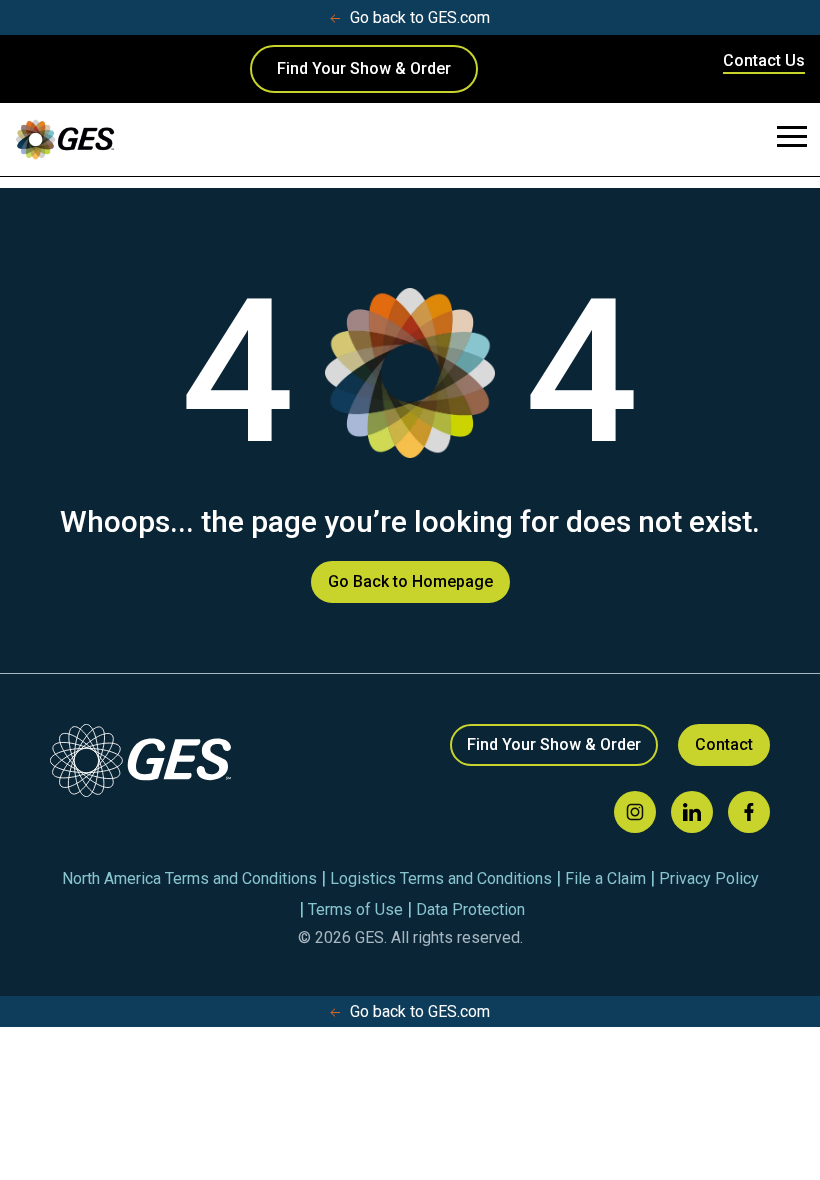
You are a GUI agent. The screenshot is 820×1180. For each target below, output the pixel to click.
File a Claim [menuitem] (605, 878)
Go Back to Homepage (410, 581)
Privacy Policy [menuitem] (709, 878)
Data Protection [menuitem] (470, 909)
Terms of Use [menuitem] (355, 909)
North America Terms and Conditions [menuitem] (189, 878)
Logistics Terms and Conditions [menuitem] (441, 878)
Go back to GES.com (420, 17)
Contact (724, 744)
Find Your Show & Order (364, 68)
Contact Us (764, 60)
